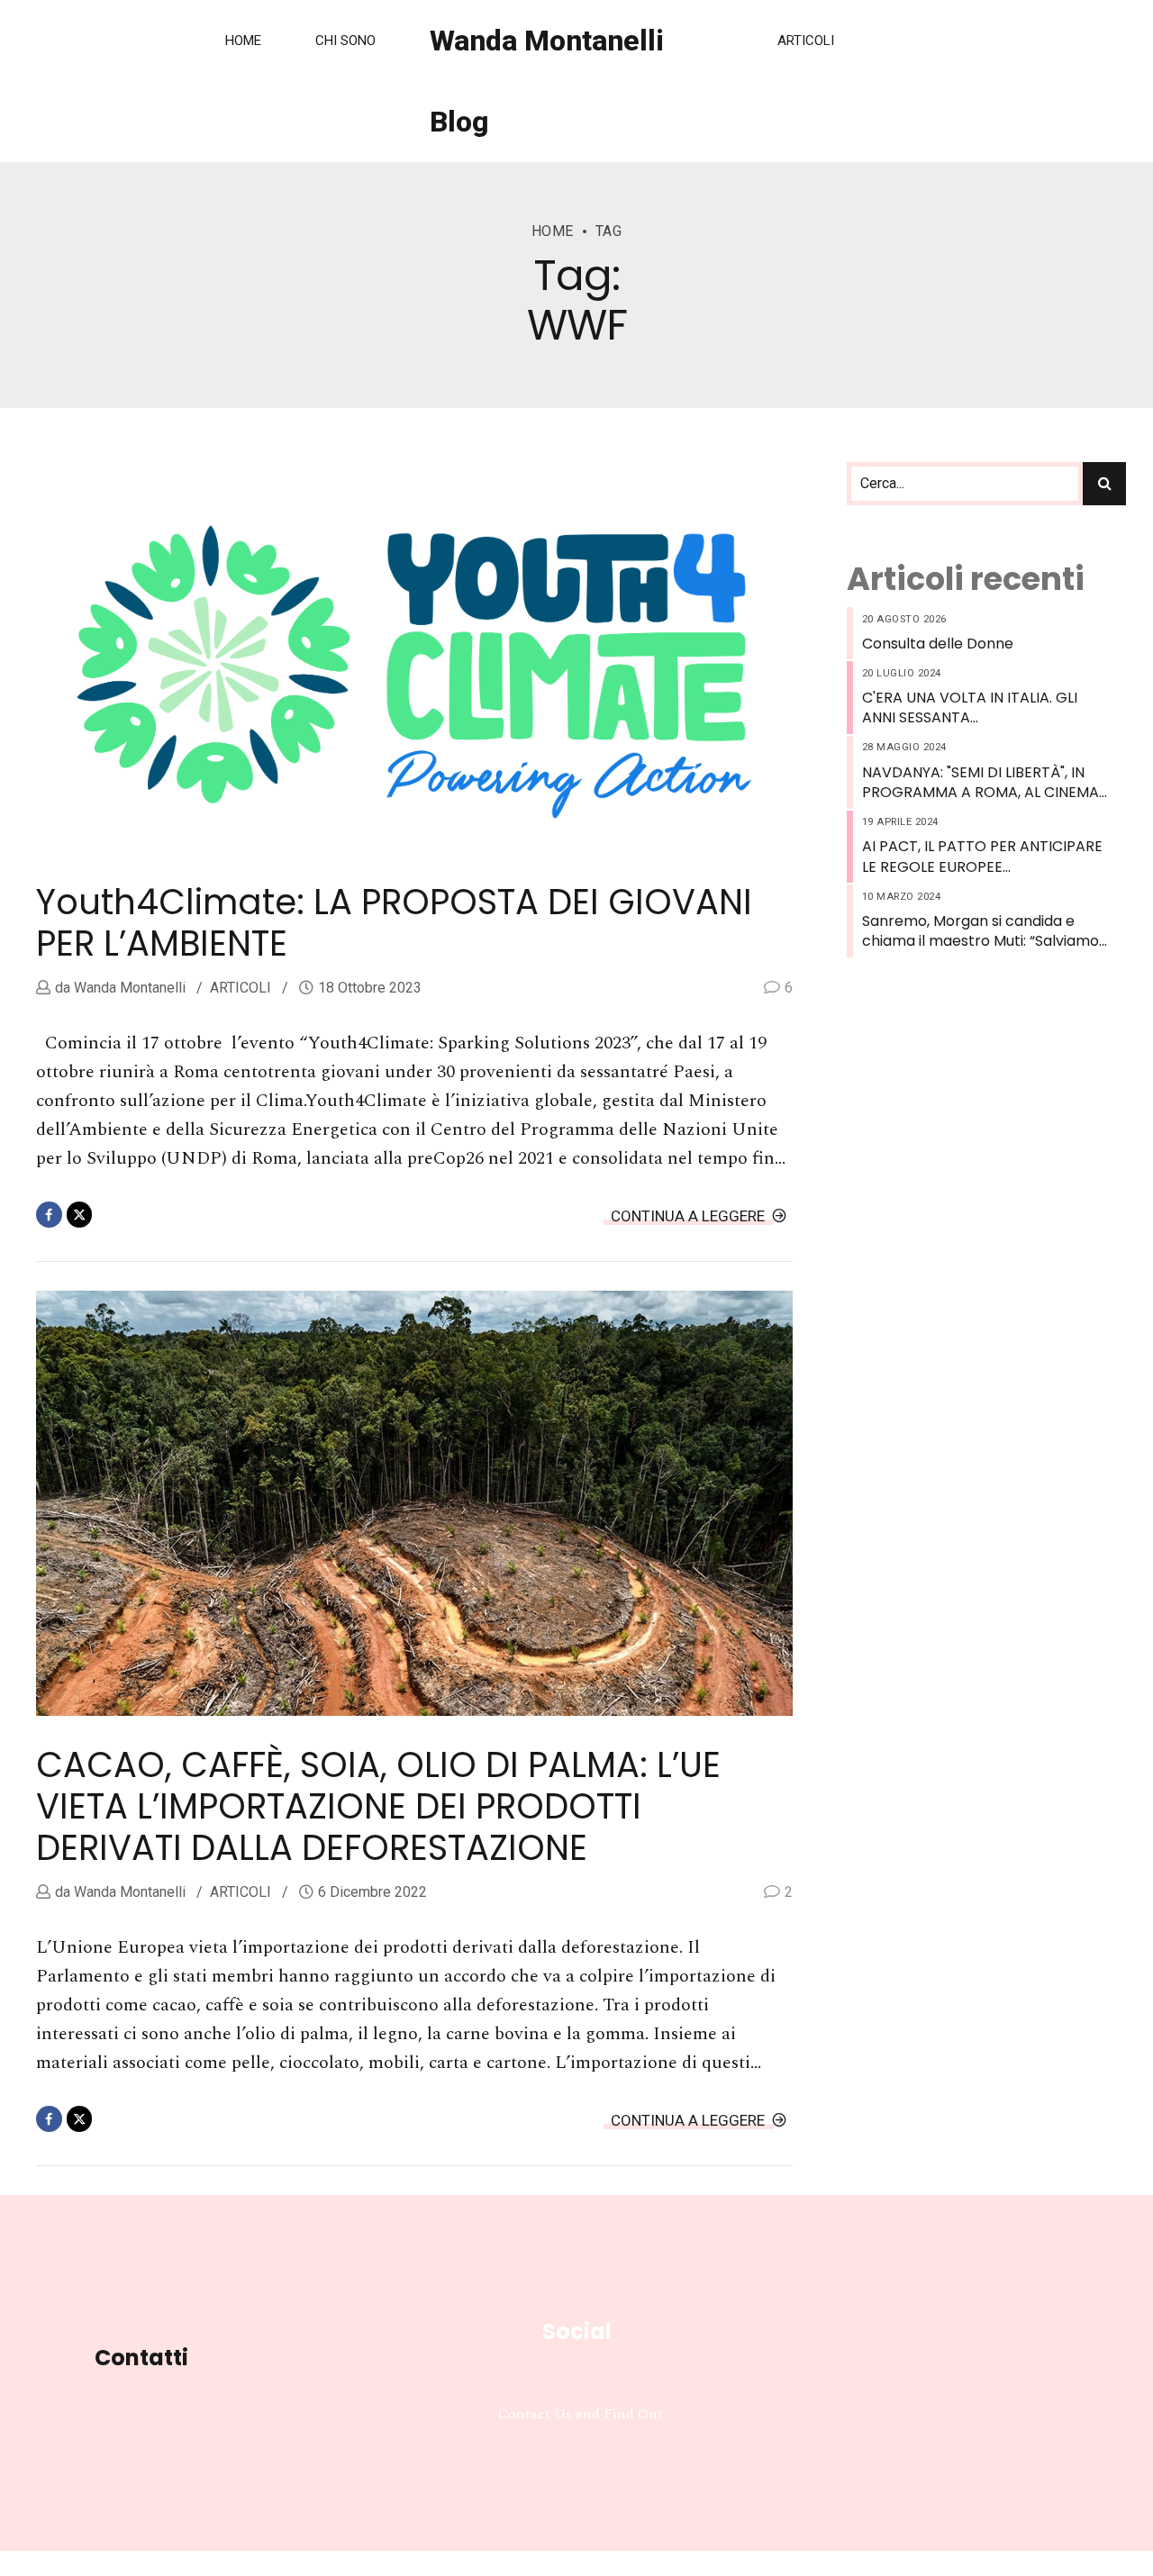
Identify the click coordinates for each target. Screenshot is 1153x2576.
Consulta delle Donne (938, 644)
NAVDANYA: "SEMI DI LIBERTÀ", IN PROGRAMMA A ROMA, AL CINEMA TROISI (981, 783)
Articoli (806, 41)
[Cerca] (1104, 484)
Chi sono (345, 41)
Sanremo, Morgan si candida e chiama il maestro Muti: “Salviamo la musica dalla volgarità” (981, 932)
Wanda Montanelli (128, 988)
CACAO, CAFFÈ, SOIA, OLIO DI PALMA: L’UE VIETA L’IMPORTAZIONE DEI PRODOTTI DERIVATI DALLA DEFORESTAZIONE (378, 1806)
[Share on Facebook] (49, 1215)
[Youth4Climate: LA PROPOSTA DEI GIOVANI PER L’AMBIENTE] (414, 672)
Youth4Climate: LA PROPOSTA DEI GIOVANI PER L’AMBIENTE (394, 923)
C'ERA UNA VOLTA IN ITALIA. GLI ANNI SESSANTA (970, 708)
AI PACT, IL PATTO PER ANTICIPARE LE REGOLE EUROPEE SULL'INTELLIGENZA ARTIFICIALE (982, 857)
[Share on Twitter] (80, 1215)
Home (243, 41)
